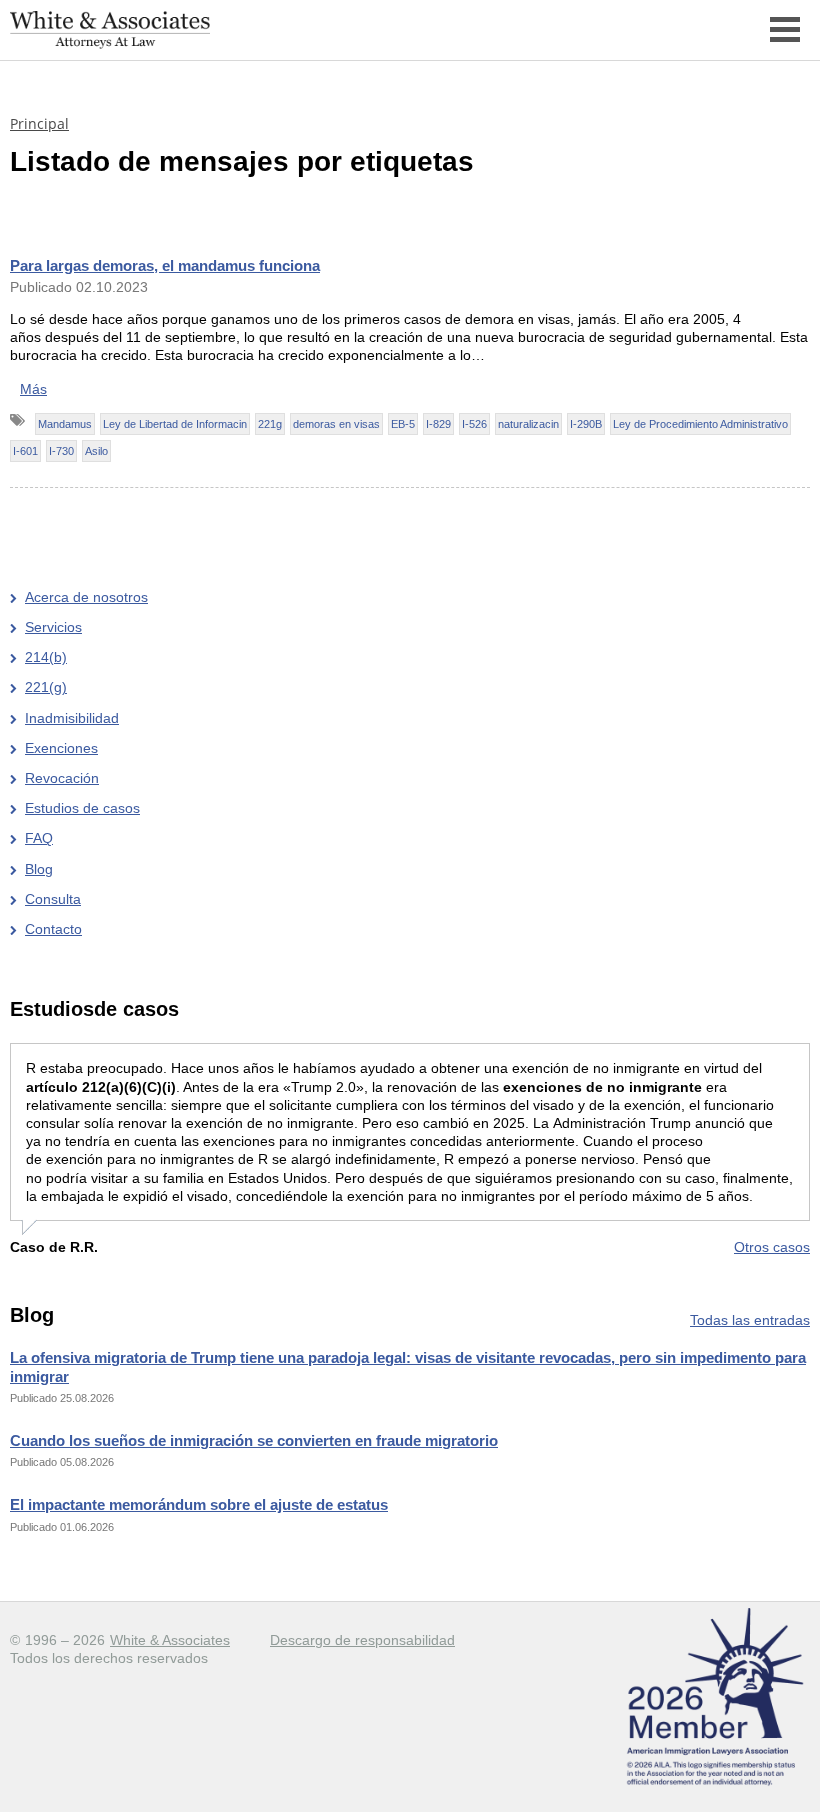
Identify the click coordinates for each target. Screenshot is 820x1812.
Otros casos (772, 1247)
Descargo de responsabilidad (362, 1640)
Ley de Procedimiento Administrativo (700, 424)
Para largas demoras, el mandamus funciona (165, 265)
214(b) (46, 657)
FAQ (39, 838)
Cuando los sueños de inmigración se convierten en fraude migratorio (254, 1440)
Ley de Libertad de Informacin (175, 424)
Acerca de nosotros (86, 597)
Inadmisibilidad (72, 718)
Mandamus (65, 424)
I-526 (474, 424)
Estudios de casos (82, 808)
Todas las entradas (750, 1320)
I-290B (586, 424)
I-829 (438, 424)
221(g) (46, 687)
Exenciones (61, 748)
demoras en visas (336, 424)
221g (270, 424)
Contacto (53, 929)
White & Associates (170, 1640)
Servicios (53, 627)
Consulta (53, 899)
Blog (39, 869)
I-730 (61, 451)
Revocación (62, 778)
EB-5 (403, 424)
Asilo (96, 451)
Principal (39, 124)
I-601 (25, 451)
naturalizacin (528, 424)
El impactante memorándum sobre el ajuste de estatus (199, 1504)
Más (33, 389)
